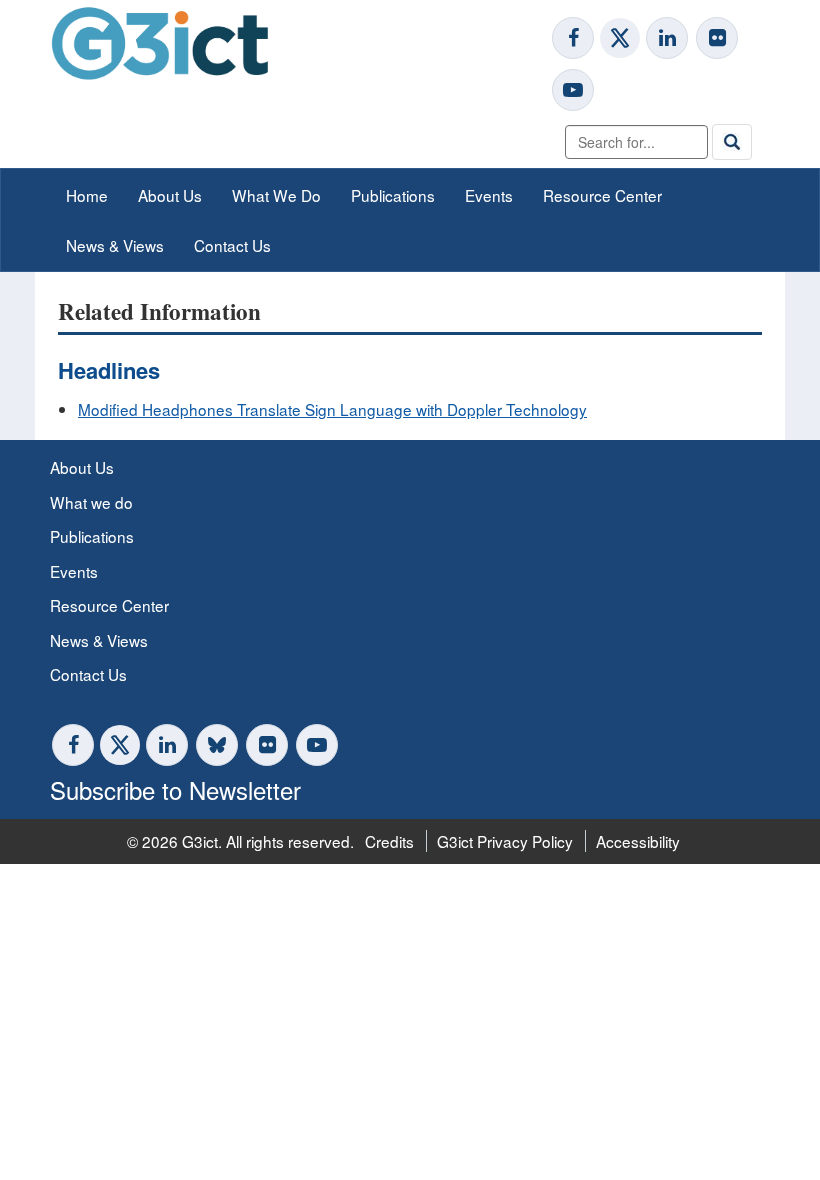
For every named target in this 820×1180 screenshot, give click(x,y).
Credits (389, 841)
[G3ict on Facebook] (573, 38)
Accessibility (638, 841)
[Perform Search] (732, 142)
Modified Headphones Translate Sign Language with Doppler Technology (332, 409)
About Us (170, 195)
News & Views (115, 245)
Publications (393, 195)
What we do (91, 502)
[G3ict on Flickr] (717, 38)
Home (87, 195)
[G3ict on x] (620, 38)
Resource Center (602, 195)
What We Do (276, 195)
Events (489, 195)
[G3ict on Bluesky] (219, 745)
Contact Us (232, 245)
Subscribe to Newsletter (175, 789)
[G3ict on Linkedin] (667, 38)
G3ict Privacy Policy (505, 841)
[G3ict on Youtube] (573, 90)
